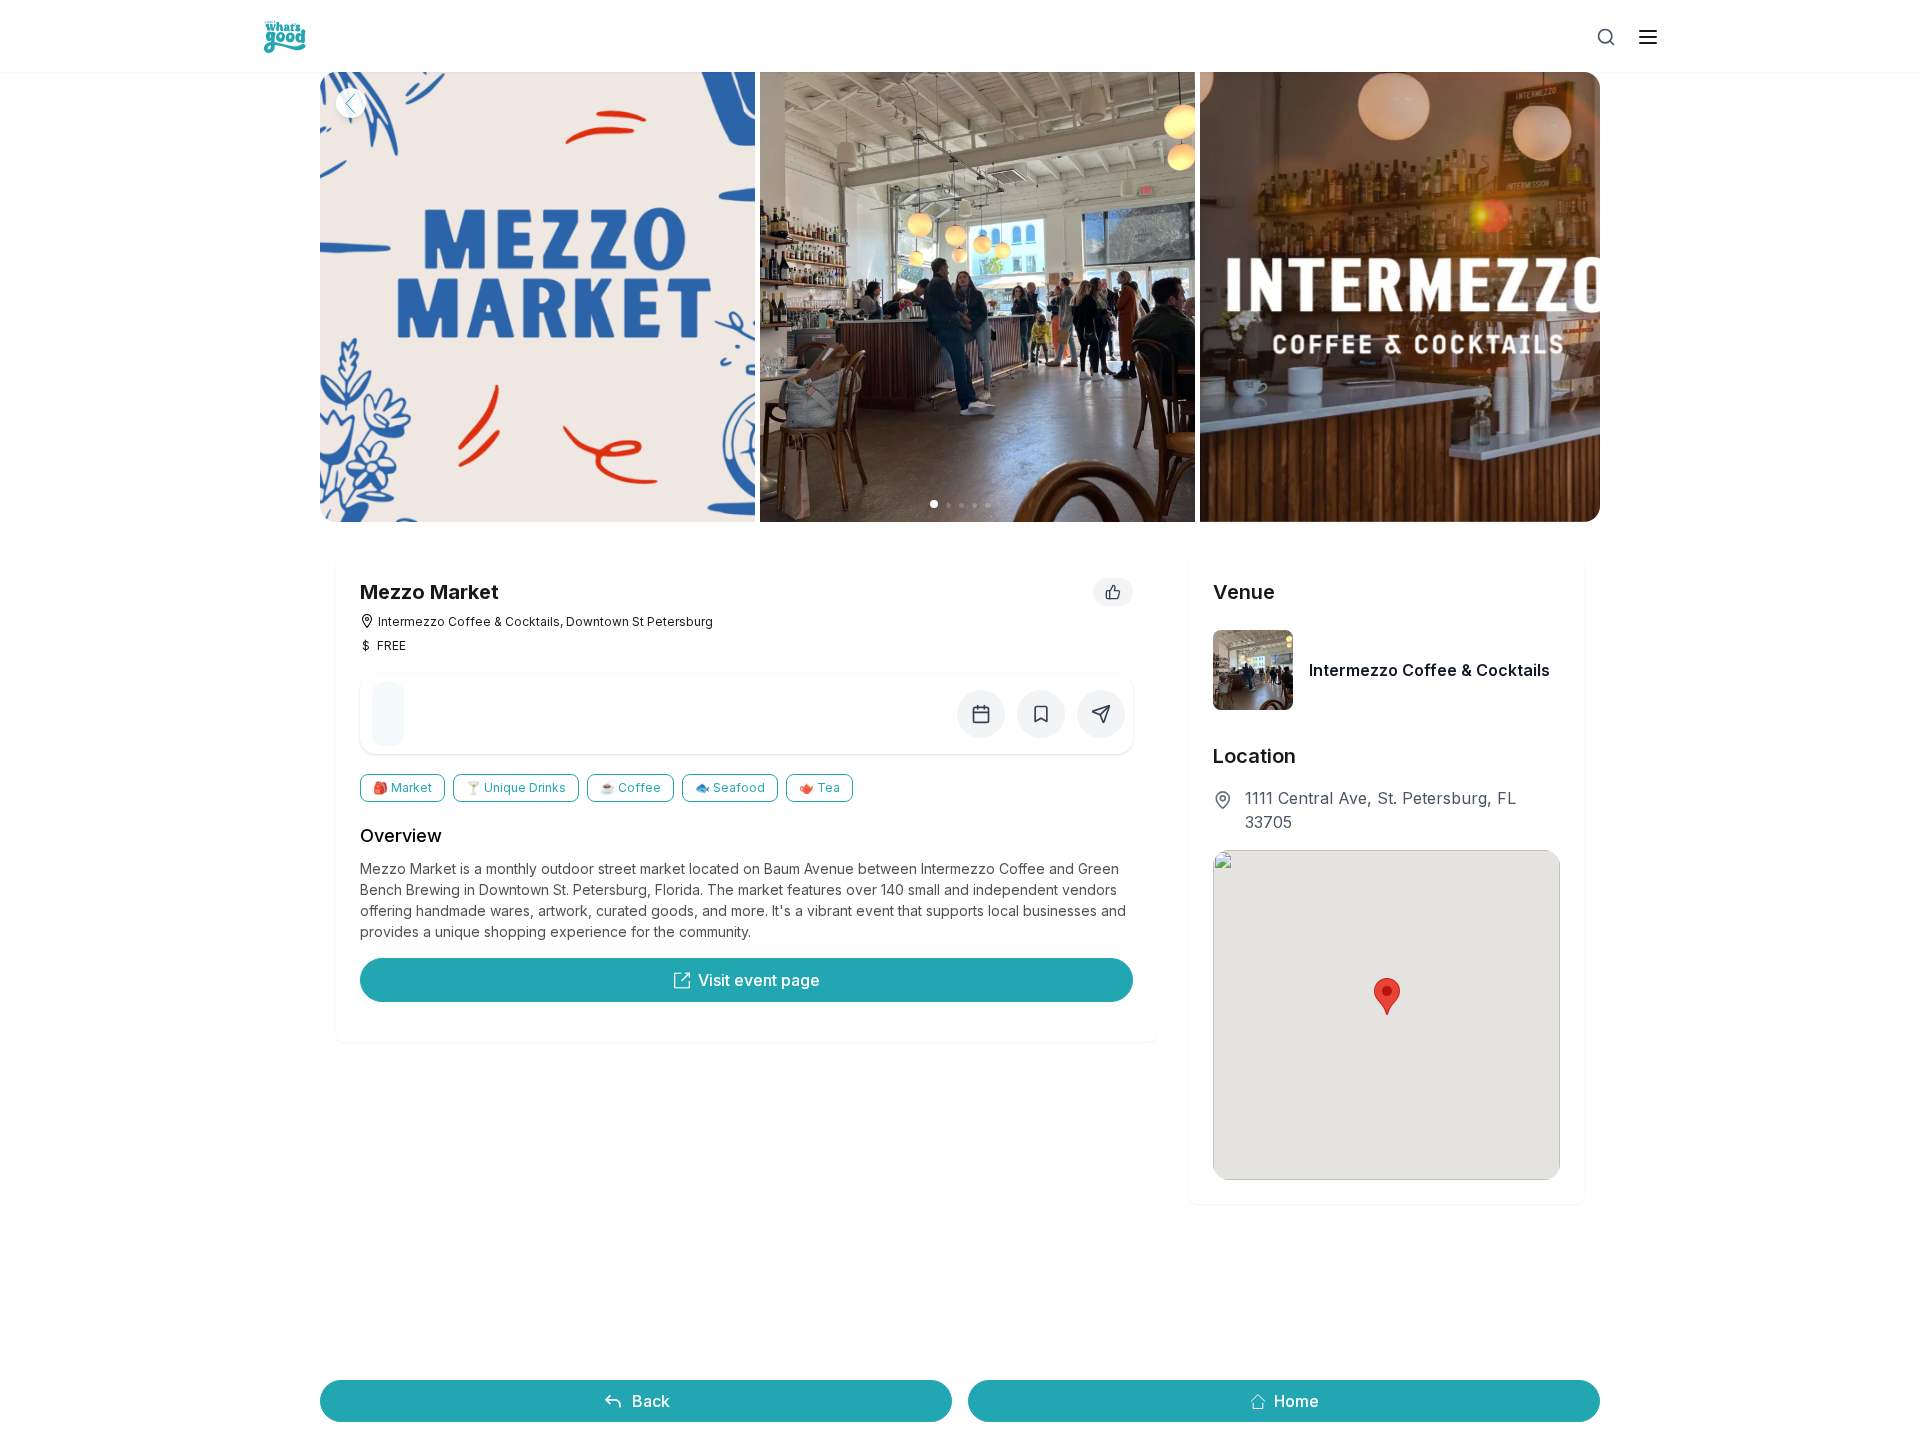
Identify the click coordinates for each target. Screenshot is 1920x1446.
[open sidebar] (1648, 37)
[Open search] (1606, 37)
